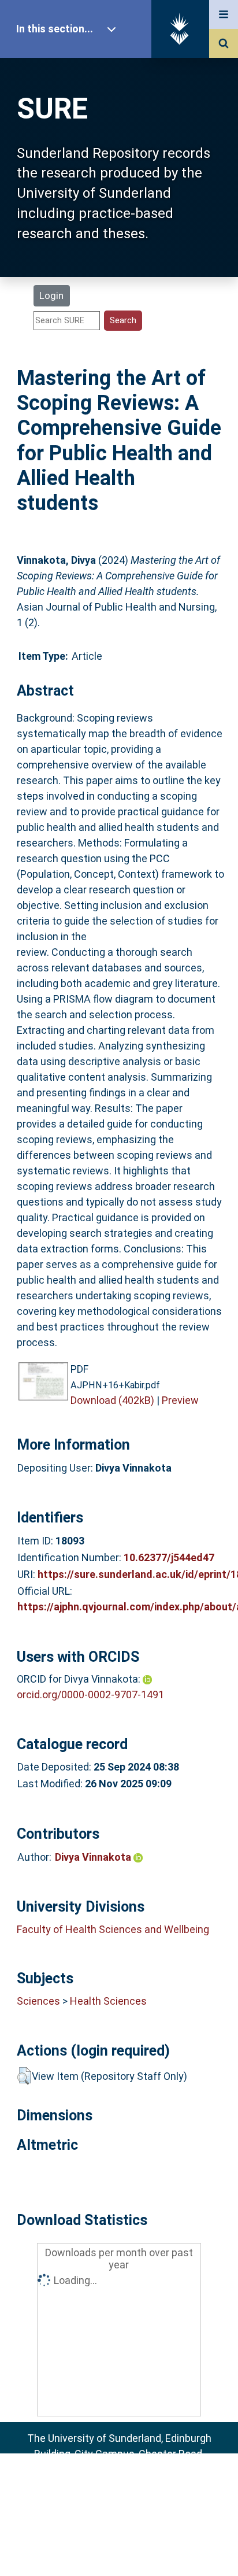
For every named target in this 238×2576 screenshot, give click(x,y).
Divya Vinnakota (94, 1857)
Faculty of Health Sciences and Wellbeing (113, 1929)
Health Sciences (108, 2001)
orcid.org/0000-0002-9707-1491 (90, 1694)
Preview (180, 1400)
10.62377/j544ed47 (169, 1557)
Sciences (38, 2001)
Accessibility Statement (119, 2549)
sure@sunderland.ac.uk (134, 2485)
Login (51, 295)
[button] (24, 2076)
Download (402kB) (112, 1400)
